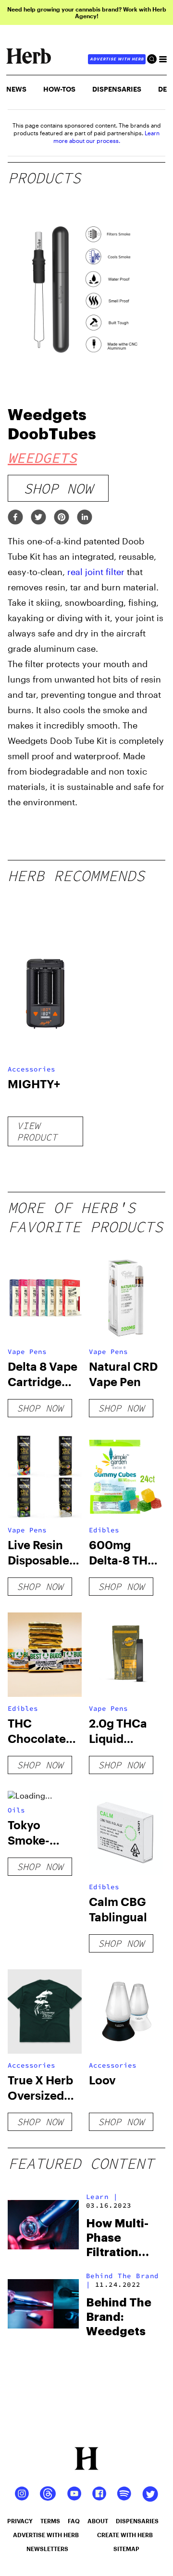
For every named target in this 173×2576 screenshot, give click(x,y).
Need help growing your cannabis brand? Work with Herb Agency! (87, 12)
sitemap (126, 2549)
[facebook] (15, 518)
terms (50, 2521)
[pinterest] (62, 518)
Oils (16, 1810)
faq (74, 2521)
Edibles (104, 1530)
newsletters (47, 2549)
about (98, 2521)
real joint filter (96, 572)
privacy (20, 2521)
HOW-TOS (59, 89)
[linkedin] (85, 518)
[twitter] (38, 518)
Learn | (102, 2197)
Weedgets (42, 458)
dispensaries (137, 2521)
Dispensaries (117, 89)
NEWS (16, 89)
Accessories (31, 1069)
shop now (58, 488)
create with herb (125, 2535)
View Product (37, 1131)
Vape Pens (27, 1352)
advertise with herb (117, 59)
